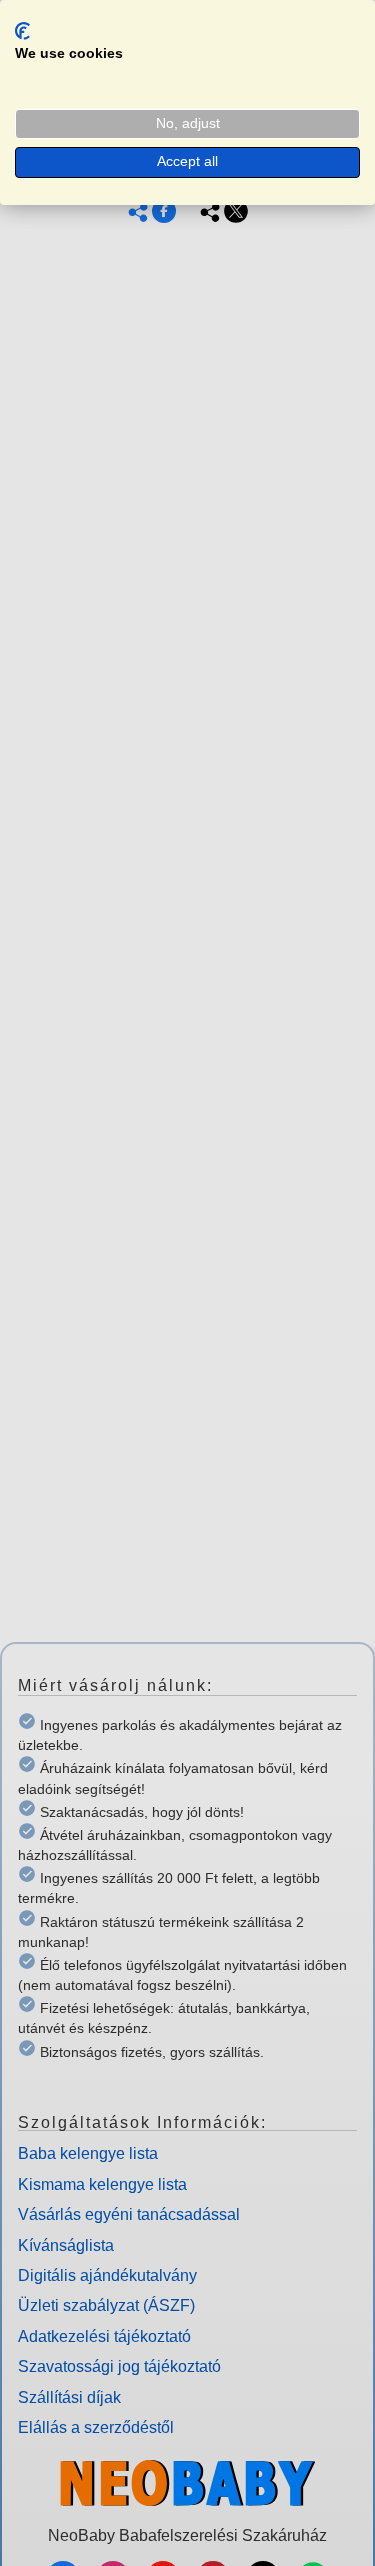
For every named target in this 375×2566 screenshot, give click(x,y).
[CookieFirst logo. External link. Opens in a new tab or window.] (22, 31)
